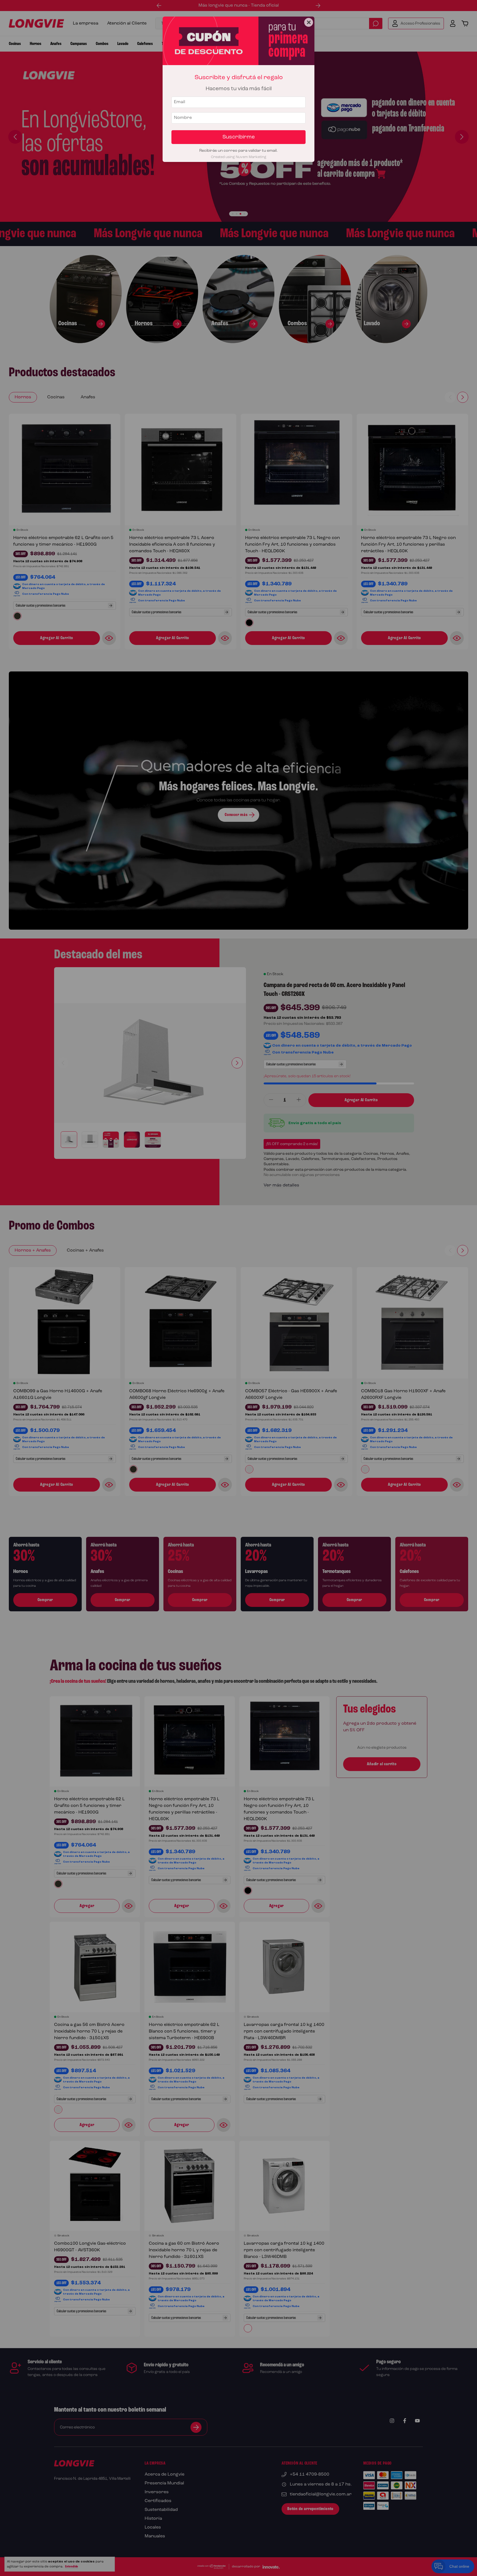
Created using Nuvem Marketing (239, 157)
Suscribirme (239, 137)
